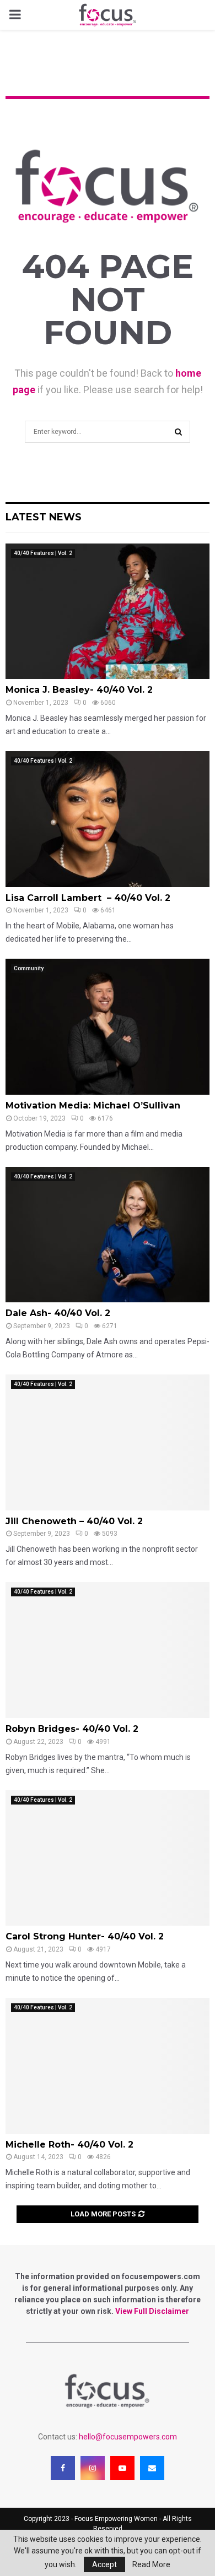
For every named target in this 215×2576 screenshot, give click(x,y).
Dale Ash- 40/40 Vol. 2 (58, 1313)
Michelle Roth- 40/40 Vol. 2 (69, 2145)
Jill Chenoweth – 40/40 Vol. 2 (74, 1521)
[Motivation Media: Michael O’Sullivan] (108, 1027)
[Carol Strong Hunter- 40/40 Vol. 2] (108, 1858)
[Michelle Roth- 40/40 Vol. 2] (108, 2066)
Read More (151, 2564)
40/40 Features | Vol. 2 (43, 553)
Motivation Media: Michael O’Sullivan (93, 1105)
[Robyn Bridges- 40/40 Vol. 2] (108, 1650)
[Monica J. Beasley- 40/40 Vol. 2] (108, 612)
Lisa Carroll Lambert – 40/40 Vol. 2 (88, 898)
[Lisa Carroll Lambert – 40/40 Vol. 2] (108, 819)
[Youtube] (122, 2468)
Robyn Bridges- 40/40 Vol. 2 (72, 1729)
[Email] (152, 2468)
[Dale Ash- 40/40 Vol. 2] (108, 1235)
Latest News (44, 517)
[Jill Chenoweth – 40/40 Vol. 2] (108, 1442)
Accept (104, 2564)
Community (29, 968)
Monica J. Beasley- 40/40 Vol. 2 (79, 690)
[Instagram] (93, 2468)
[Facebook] (63, 2468)
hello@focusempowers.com (128, 2437)
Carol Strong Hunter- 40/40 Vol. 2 (85, 1936)
